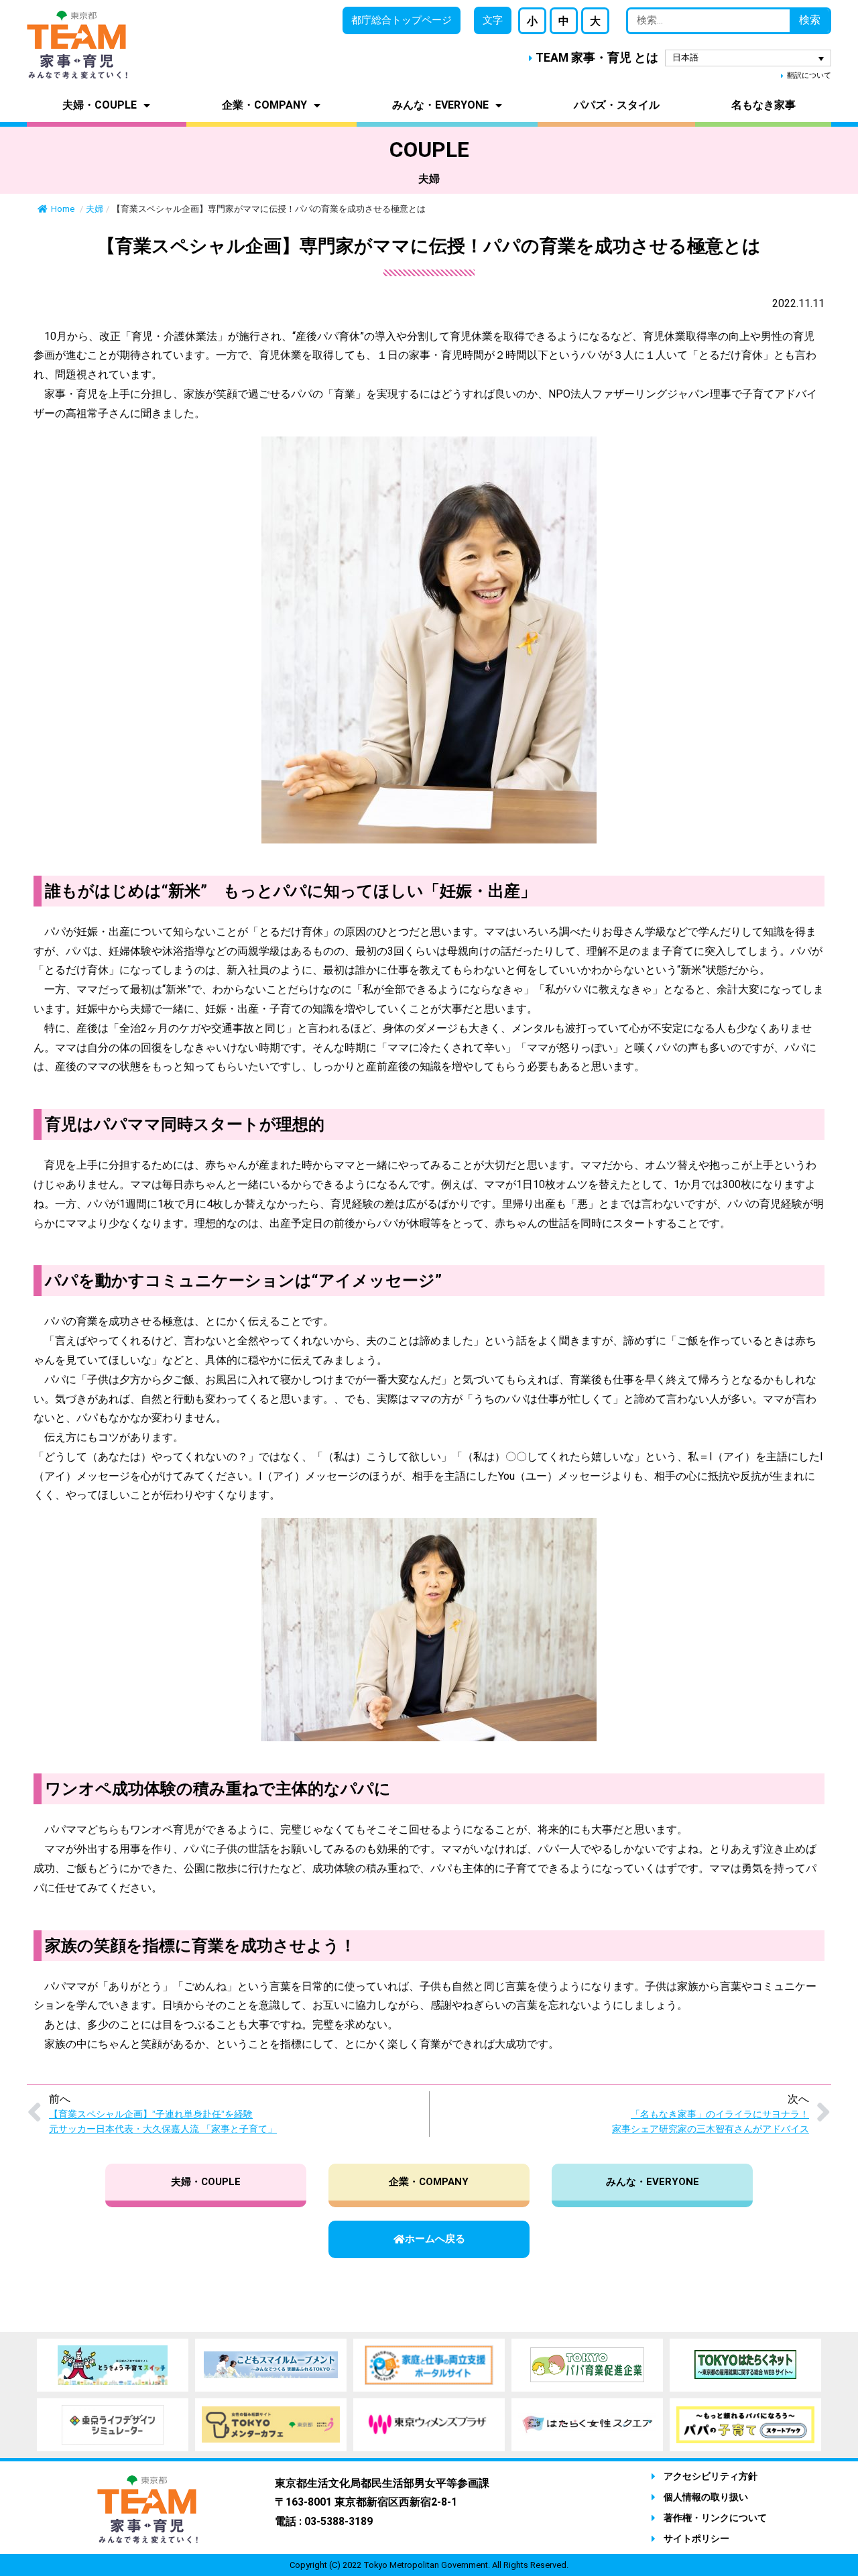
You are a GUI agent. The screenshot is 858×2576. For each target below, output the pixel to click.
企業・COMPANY (264, 105)
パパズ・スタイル (617, 105)
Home (64, 209)
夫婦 (95, 209)
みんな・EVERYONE (440, 105)
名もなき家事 (763, 105)
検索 (810, 20)
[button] (493, 20)
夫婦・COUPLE (100, 105)
